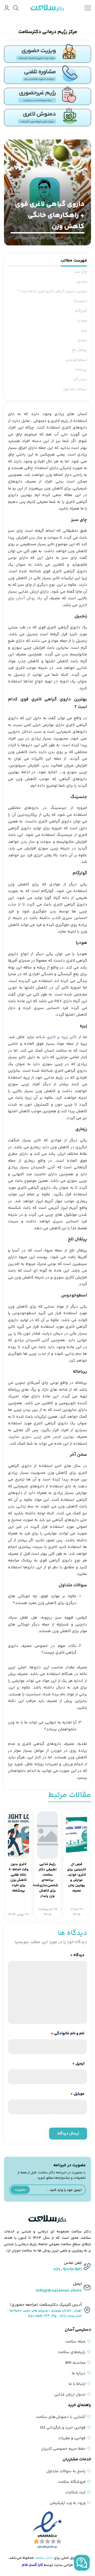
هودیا (82, 321)
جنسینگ (80, 301)
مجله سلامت (75, 2342)
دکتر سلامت (44, 2558)
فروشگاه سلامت (72, 2482)
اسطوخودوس (76, 360)
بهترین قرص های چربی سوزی (48, 1437)
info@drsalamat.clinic (59, 2291)
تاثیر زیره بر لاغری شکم (56, 1037)
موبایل (77, 2094)
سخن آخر (80, 380)
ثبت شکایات (75, 2492)
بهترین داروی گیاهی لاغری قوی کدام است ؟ (53, 291)
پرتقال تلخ (79, 350)
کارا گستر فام (32, 2565)
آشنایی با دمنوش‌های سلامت (61, 2417)
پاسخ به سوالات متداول (66, 2471)
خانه (81, 238)
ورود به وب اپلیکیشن (68, 2503)
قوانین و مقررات (72, 2438)
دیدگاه (77, 1955)
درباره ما (79, 2373)
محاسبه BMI (75, 2363)
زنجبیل (82, 282)
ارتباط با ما (77, 2384)
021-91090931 (68, 2270)
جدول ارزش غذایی (70, 2395)
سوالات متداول (75, 389)
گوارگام (81, 311)
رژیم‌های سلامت (72, 2352)
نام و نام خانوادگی (68, 2034)
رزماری (82, 340)
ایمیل (78, 2064)
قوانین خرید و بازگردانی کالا (63, 2428)
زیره (84, 331)
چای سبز (81, 272)
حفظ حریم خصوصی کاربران (63, 2449)
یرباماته (81, 370)
